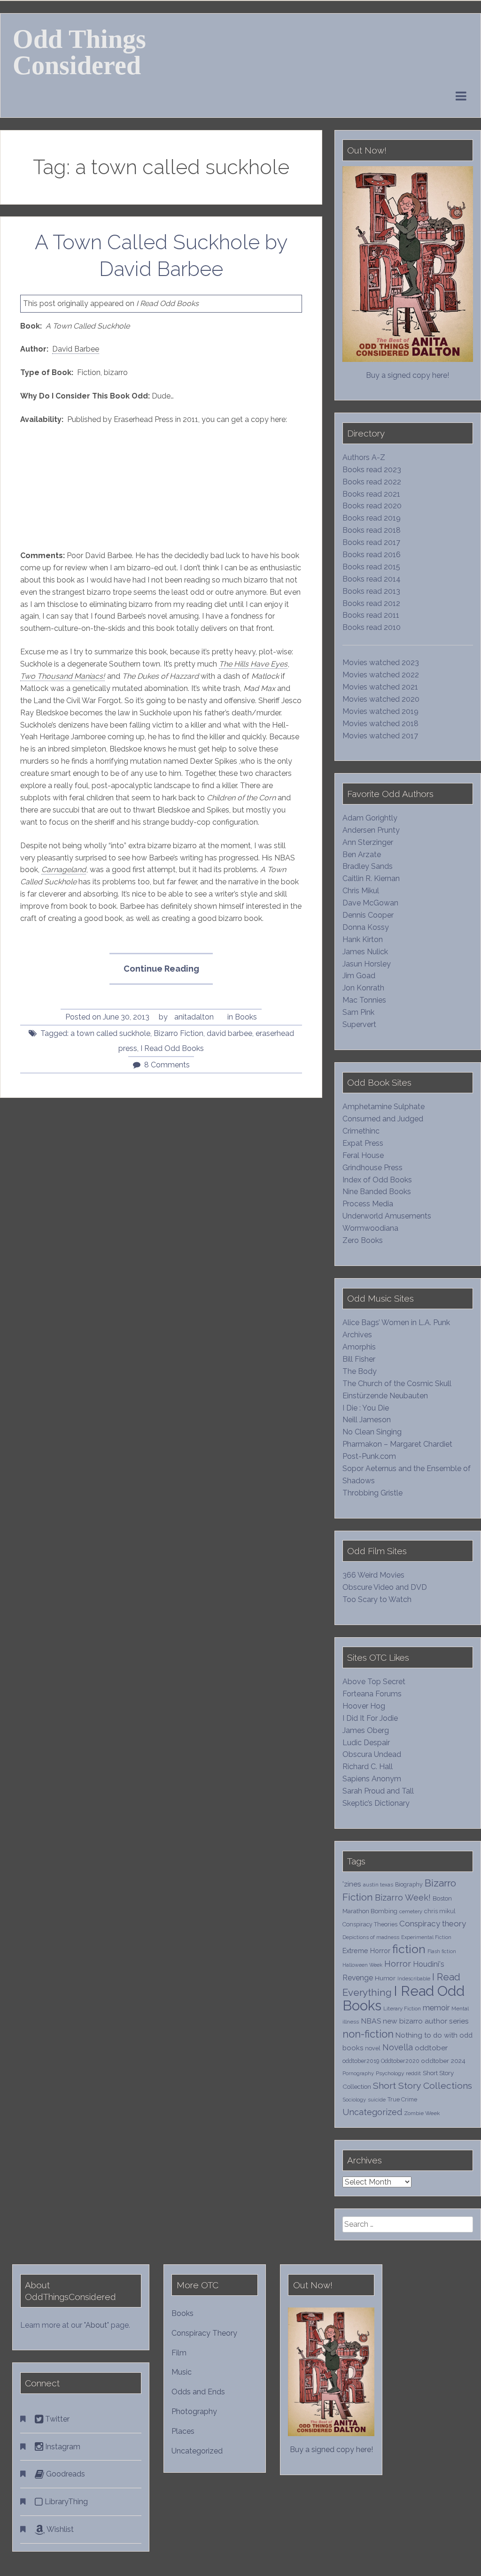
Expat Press (363, 1143)
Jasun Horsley (367, 964)
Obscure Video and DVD (386, 1587)
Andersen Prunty (371, 830)
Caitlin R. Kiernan (371, 878)
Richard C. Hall (368, 1767)
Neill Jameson (367, 1420)
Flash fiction (442, 1951)
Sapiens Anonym (372, 1779)
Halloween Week (362, 1965)
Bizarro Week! (403, 1897)
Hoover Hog (364, 1706)
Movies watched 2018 (380, 724)
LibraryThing (65, 2502)
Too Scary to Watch (377, 1599)
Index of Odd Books (377, 1180)
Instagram (62, 2447)
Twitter (56, 2419)
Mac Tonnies (364, 1000)
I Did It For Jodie (370, 1718)
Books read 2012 (371, 603)
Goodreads (65, 2474)
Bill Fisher (359, 1359)
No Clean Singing (372, 1432)
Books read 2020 (372, 506)
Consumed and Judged (383, 1119)
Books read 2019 (372, 518)
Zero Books (363, 1240)
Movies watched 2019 (380, 711)
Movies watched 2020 (381, 699)
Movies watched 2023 (381, 663)
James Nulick (365, 952)
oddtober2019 (361, 2061)
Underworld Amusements (387, 1216)
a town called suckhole (110, 1033)
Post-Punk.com (369, 1456)
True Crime (402, 2099)
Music (182, 2372)
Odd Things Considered (79, 52)
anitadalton (194, 1017)
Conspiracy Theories (370, 1924)
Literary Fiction (402, 2009)
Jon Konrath (363, 988)
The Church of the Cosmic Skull (397, 1384)
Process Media (368, 1204)
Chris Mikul (361, 891)
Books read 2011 (371, 615)
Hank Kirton (363, 939)
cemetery (411, 1911)
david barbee (229, 1033)
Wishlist (59, 2529)
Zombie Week (422, 2113)
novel (373, 2048)
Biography (409, 1884)
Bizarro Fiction (178, 1033)
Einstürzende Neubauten (385, 1396)
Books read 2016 (372, 555)
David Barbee (76, 349)
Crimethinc (361, 1131)
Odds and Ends (198, 2392)
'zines (352, 1884)
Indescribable (414, 1978)
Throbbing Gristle (372, 1493)
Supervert (359, 1024)
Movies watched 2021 (380, 687)
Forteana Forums (372, 1694)
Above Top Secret (374, 1682)
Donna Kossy (366, 927)
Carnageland (64, 870)
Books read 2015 (371, 567)
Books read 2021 (371, 494)
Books (246, 1017)
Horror (398, 1964)
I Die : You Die (366, 1408)
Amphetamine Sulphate (384, 1107)
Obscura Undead (372, 1754)
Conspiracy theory (433, 1924)
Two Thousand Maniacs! (62, 676)
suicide (377, 2100)
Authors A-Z (364, 457)
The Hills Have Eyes (253, 664)
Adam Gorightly (370, 818)
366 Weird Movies (373, 1575)
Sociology (354, 2100)
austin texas (378, 1885)
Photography (194, 2411)
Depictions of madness (371, 1937)
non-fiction (368, 2034)
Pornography (358, 2073)
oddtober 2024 (443, 2061)
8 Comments (167, 1065)
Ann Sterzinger (368, 842)
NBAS (371, 2021)
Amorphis (359, 1347)
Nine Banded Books (377, 1192)
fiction (409, 1949)
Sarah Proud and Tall (378, 1791)
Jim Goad (359, 976)
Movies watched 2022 (381, 675)
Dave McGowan (370, 903)
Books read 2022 (372, 482)
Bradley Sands (368, 866)
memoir (436, 2008)
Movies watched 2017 (380, 736)
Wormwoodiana (370, 1228)
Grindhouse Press (372, 1168)
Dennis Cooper (368, 915)
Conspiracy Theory (204, 2333)
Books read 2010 (372, 627)
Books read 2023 (372, 470)
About (96, 2325)
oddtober (431, 2048)
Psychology (390, 2073)
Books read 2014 (372, 579)
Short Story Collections (423, 2086)
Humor (385, 1978)
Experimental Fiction (426, 1937)
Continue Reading (168, 974)
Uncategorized (372, 2112)
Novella (398, 2047)
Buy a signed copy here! (407, 375)
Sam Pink (358, 1012)
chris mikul (440, 1911)
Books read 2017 (371, 542)
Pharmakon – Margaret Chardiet (397, 1444)
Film (179, 2353)
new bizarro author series (426, 2021)
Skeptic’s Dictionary (376, 1803)
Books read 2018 (372, 530)
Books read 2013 (371, 591)
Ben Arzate (362, 855)
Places (183, 2431)
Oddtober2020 (400, 2061)
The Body (360, 1371)
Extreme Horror (366, 1951)
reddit (413, 2073)
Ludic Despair (366, 1743)
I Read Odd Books (172, 1048)
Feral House (363, 1155)
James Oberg (366, 1730)
